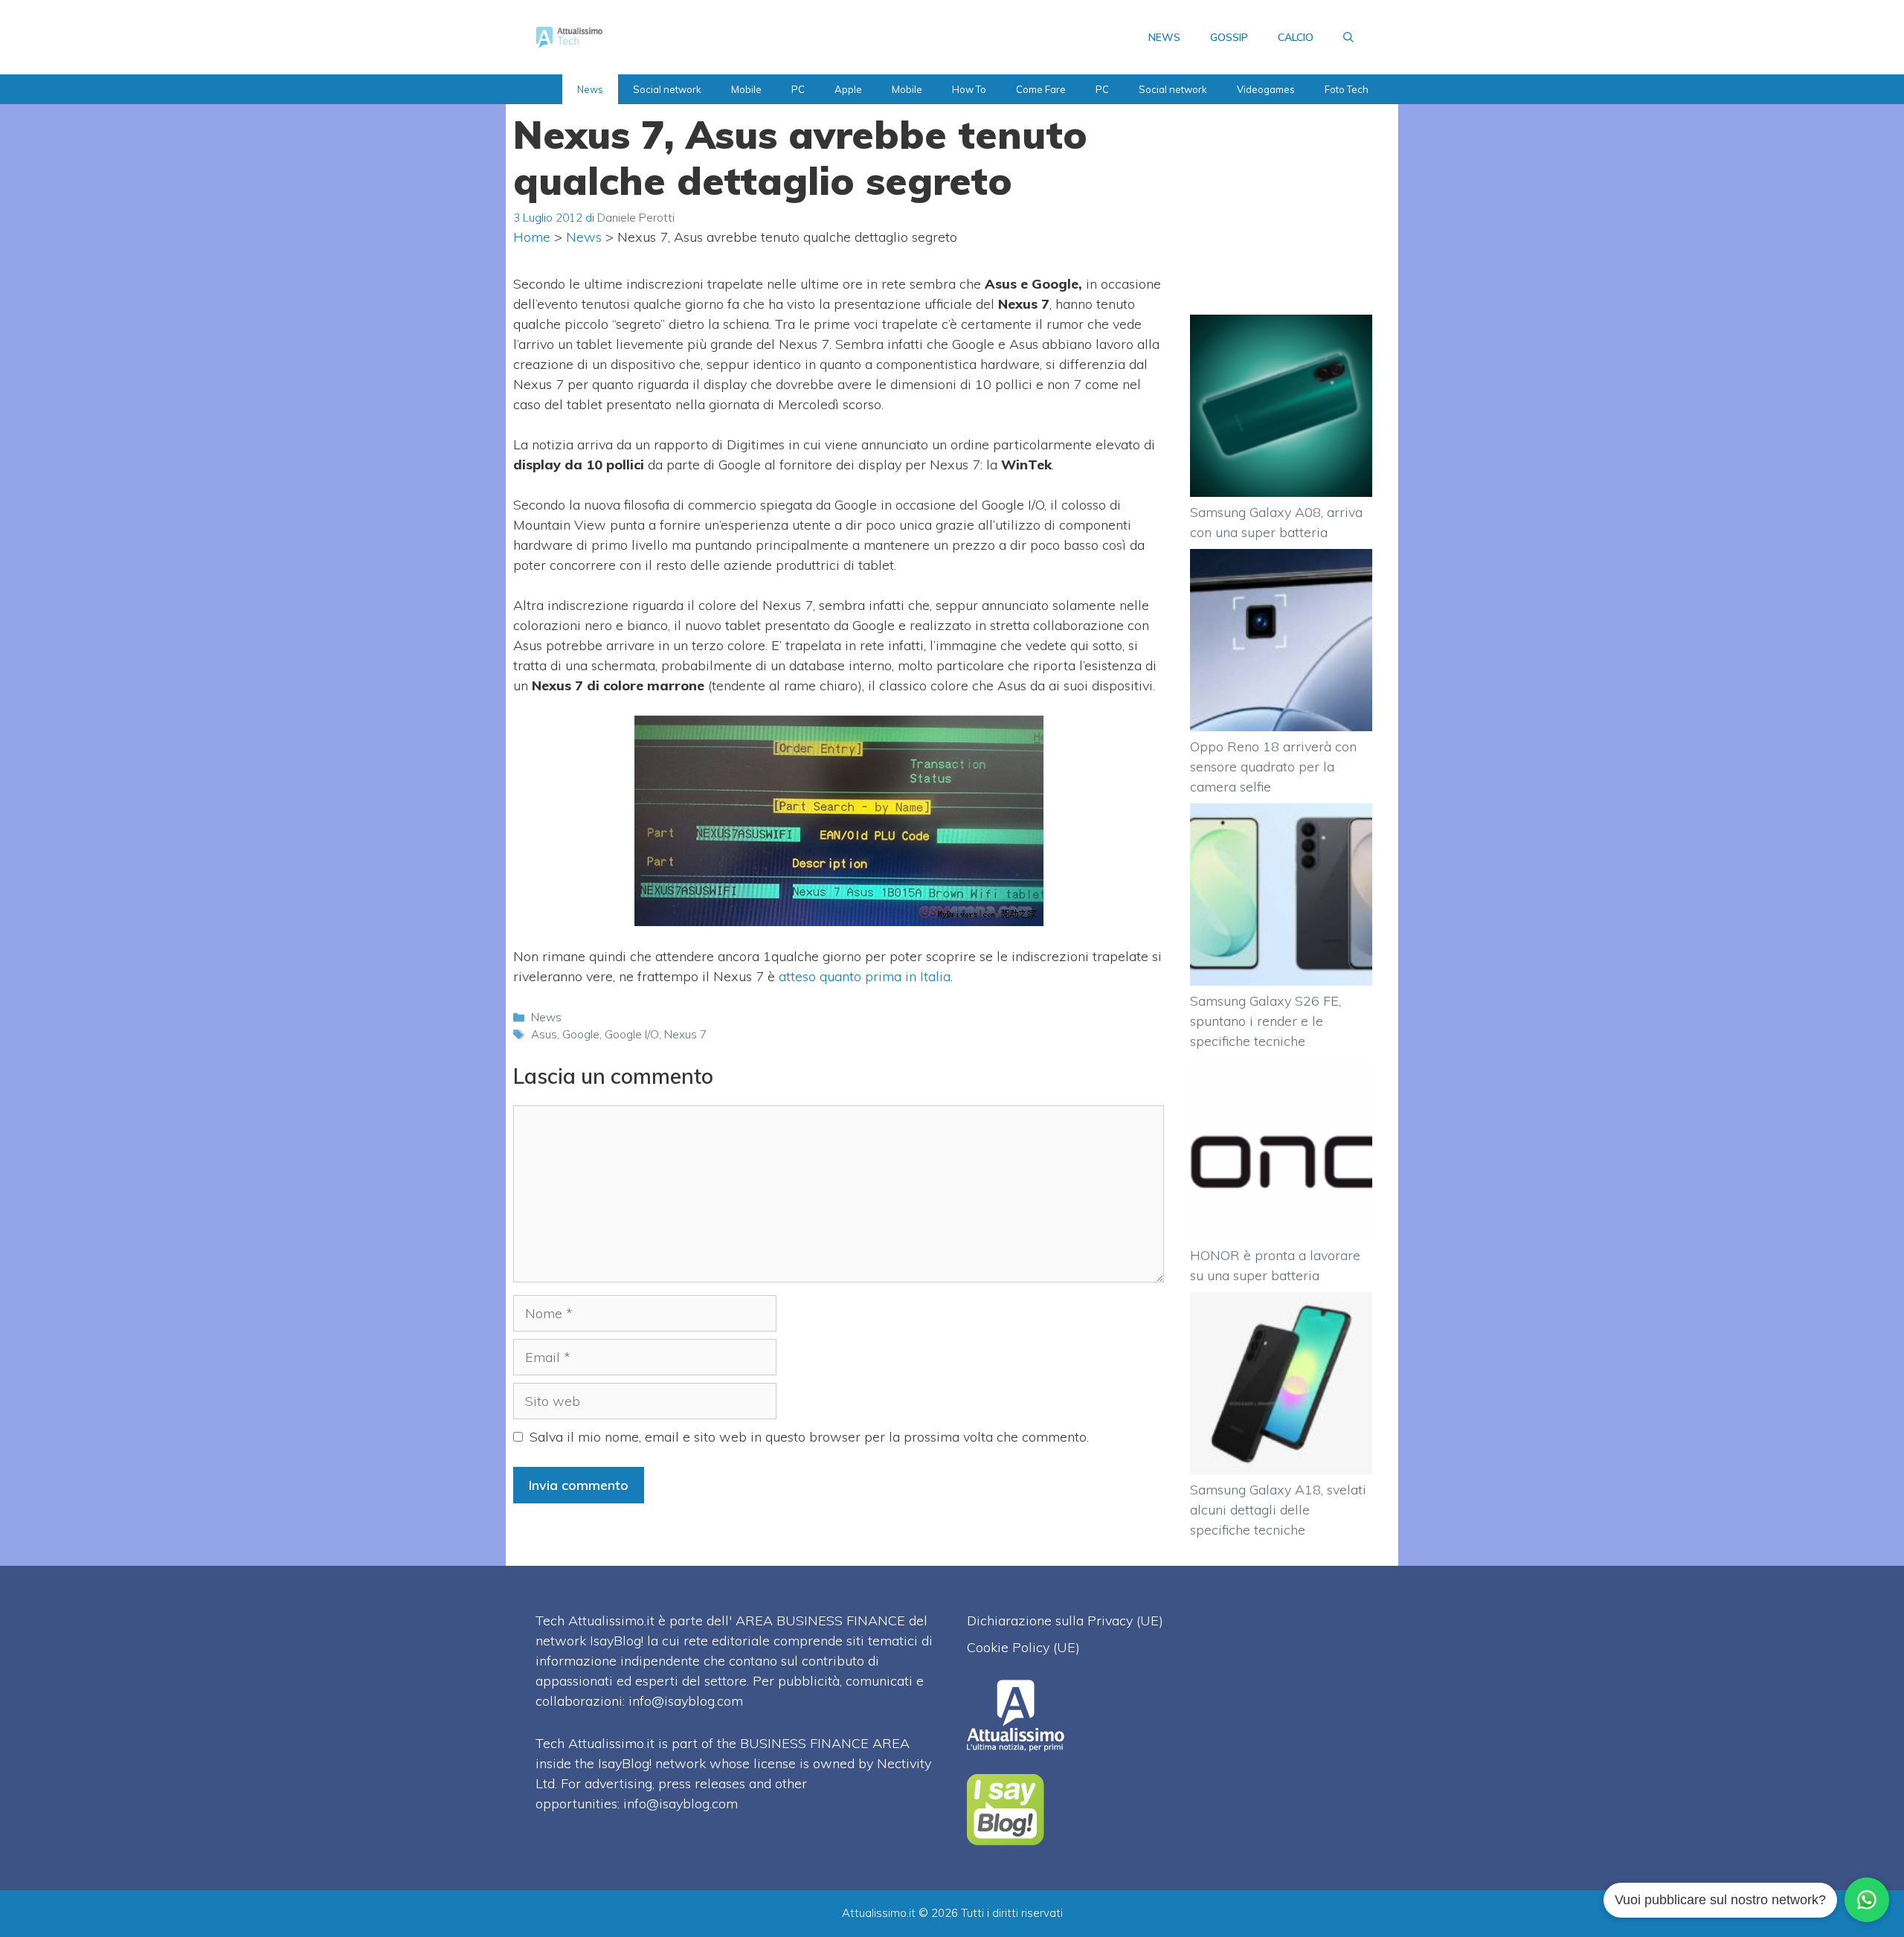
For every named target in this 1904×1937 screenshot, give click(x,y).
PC (798, 89)
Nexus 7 (685, 1034)
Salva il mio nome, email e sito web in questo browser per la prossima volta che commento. (809, 1437)
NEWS (1164, 37)
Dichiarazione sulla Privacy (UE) (1065, 1620)
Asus (544, 1034)
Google (581, 1034)
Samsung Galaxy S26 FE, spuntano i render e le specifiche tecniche (1265, 1021)
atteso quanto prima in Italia (865, 976)
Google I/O (632, 1034)
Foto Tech (1347, 89)
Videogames (1266, 89)
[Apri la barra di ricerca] (1348, 37)
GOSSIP (1229, 37)
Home (532, 237)
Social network (667, 89)
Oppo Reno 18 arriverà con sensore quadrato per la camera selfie (1273, 767)
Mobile (746, 89)
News (590, 89)
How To (969, 89)
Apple (848, 89)
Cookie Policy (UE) (1023, 1647)
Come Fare (1041, 89)
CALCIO (1296, 37)
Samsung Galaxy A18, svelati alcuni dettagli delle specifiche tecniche (1278, 1510)
